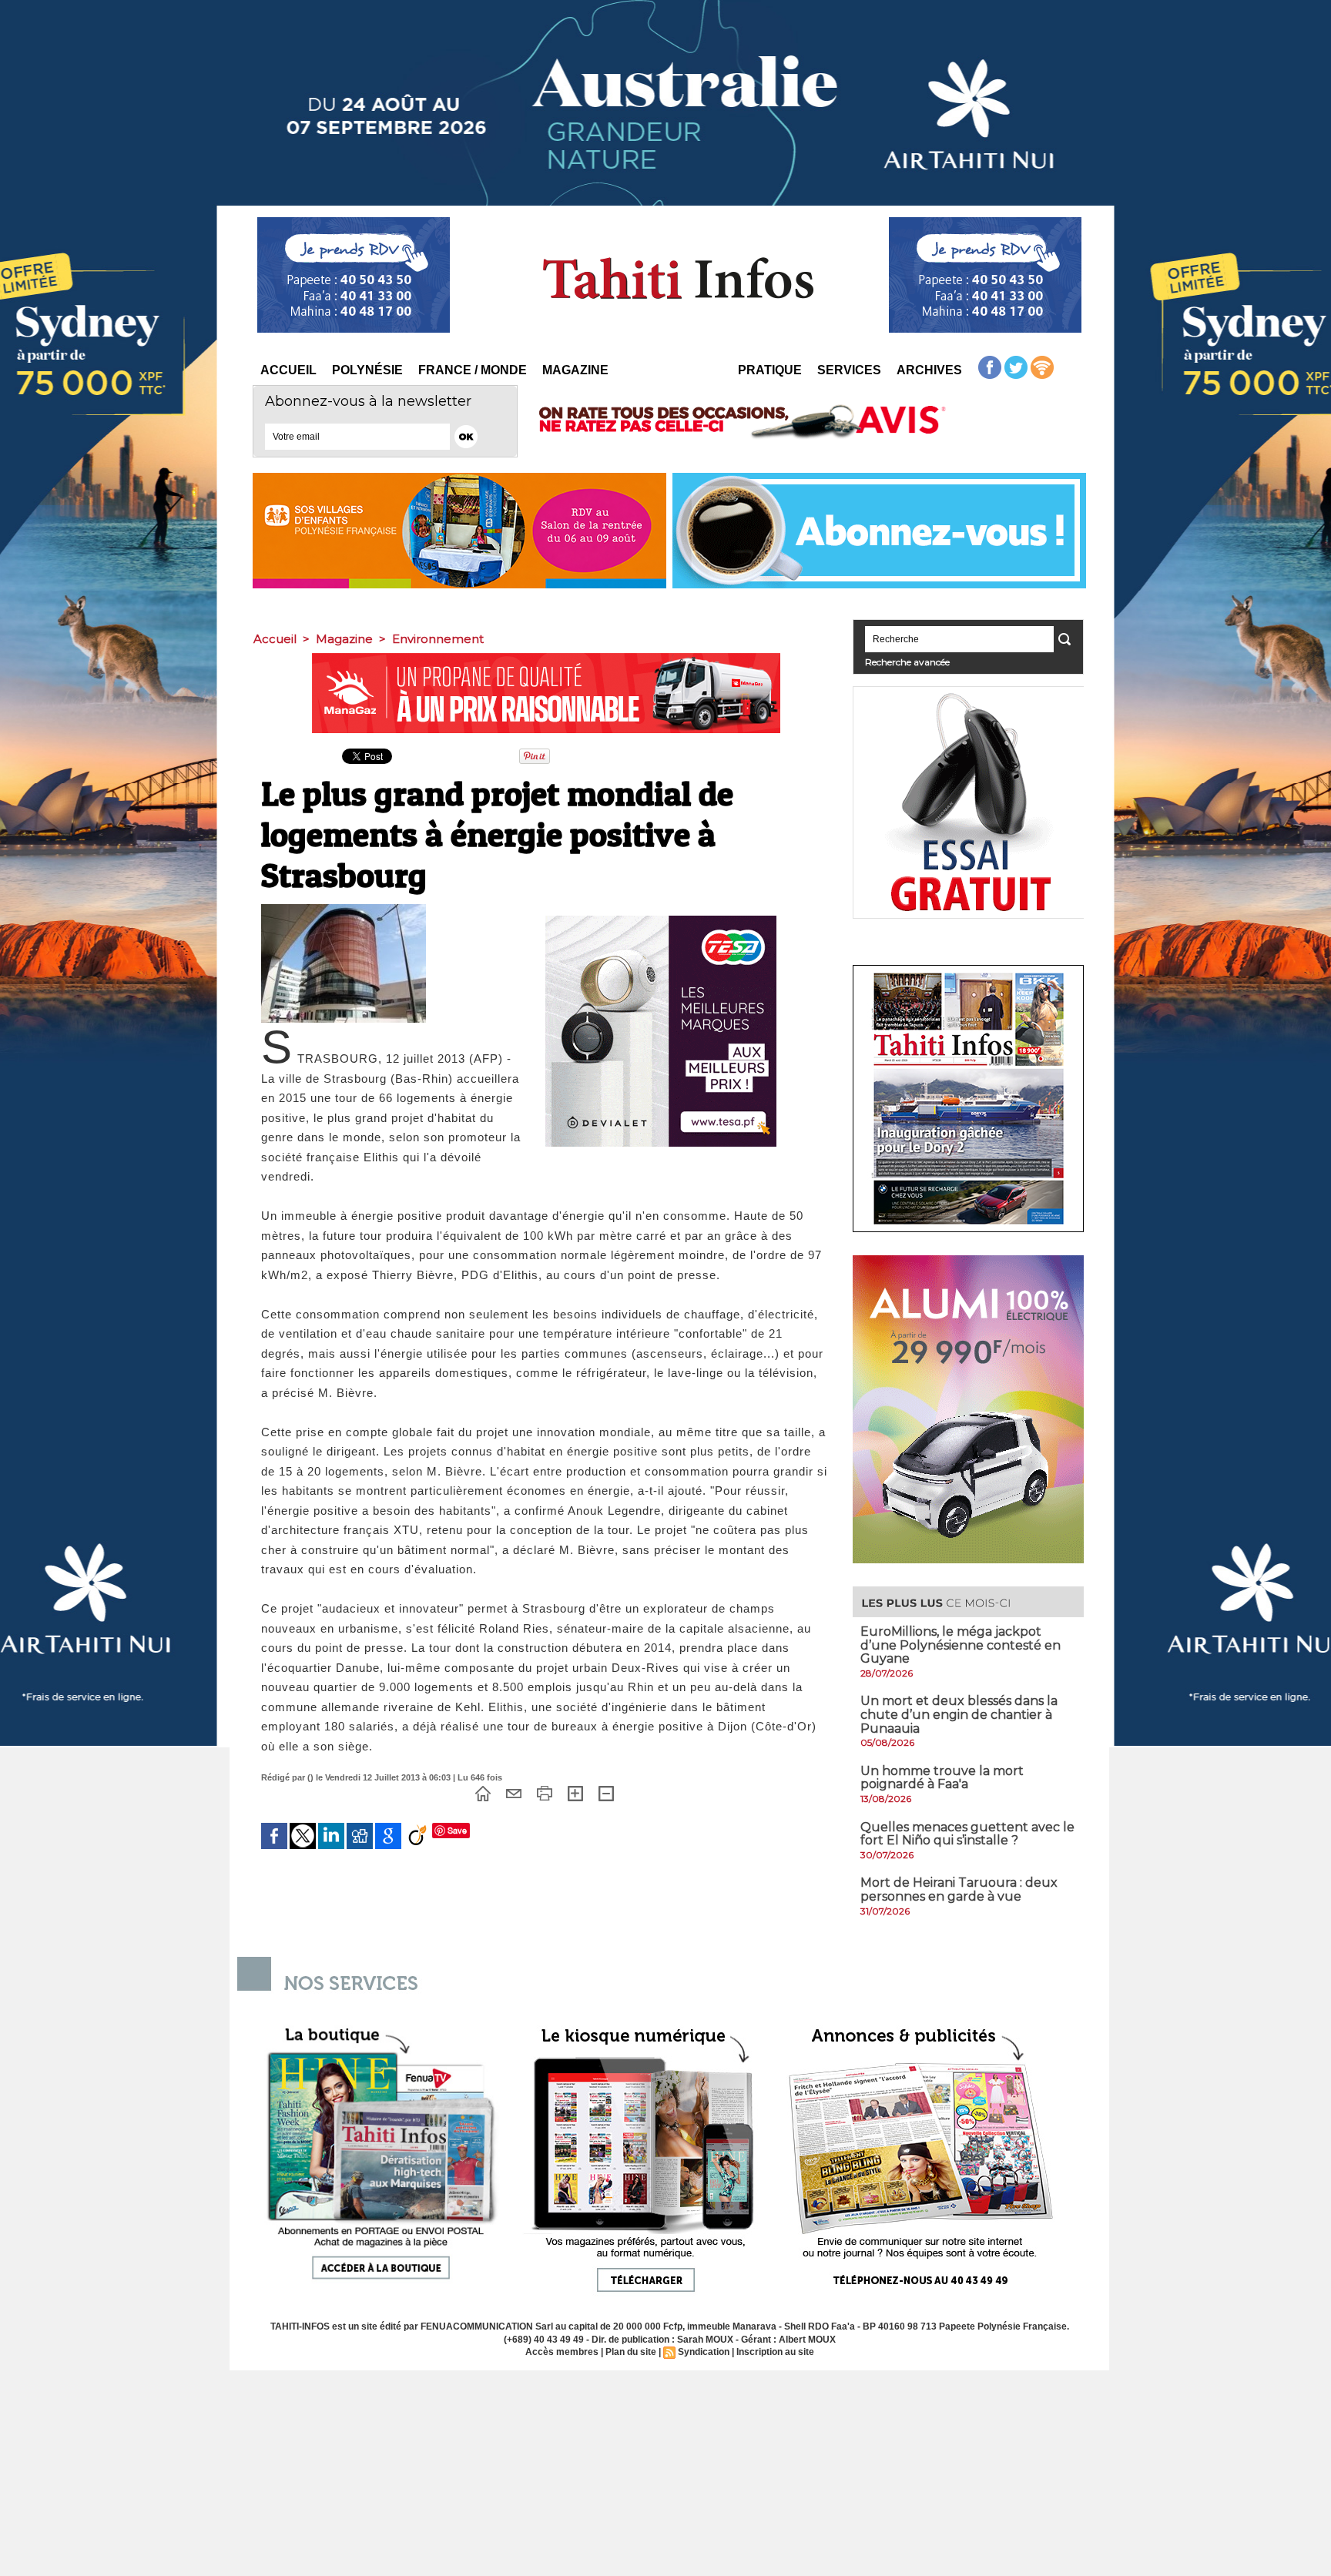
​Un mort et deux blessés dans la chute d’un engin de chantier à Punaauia (959, 1714)
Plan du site (631, 2352)
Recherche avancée (907, 662)
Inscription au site (775, 2352)
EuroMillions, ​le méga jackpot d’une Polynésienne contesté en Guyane (961, 1645)
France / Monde (473, 370)
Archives (929, 370)
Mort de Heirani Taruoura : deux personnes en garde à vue (959, 1889)
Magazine (575, 370)
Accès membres (562, 2352)
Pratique (770, 370)
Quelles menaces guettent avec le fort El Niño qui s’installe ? (967, 1834)
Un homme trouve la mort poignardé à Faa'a (942, 1778)
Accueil (288, 370)
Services (849, 370)
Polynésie (367, 370)
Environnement (438, 639)
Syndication (704, 2352)
